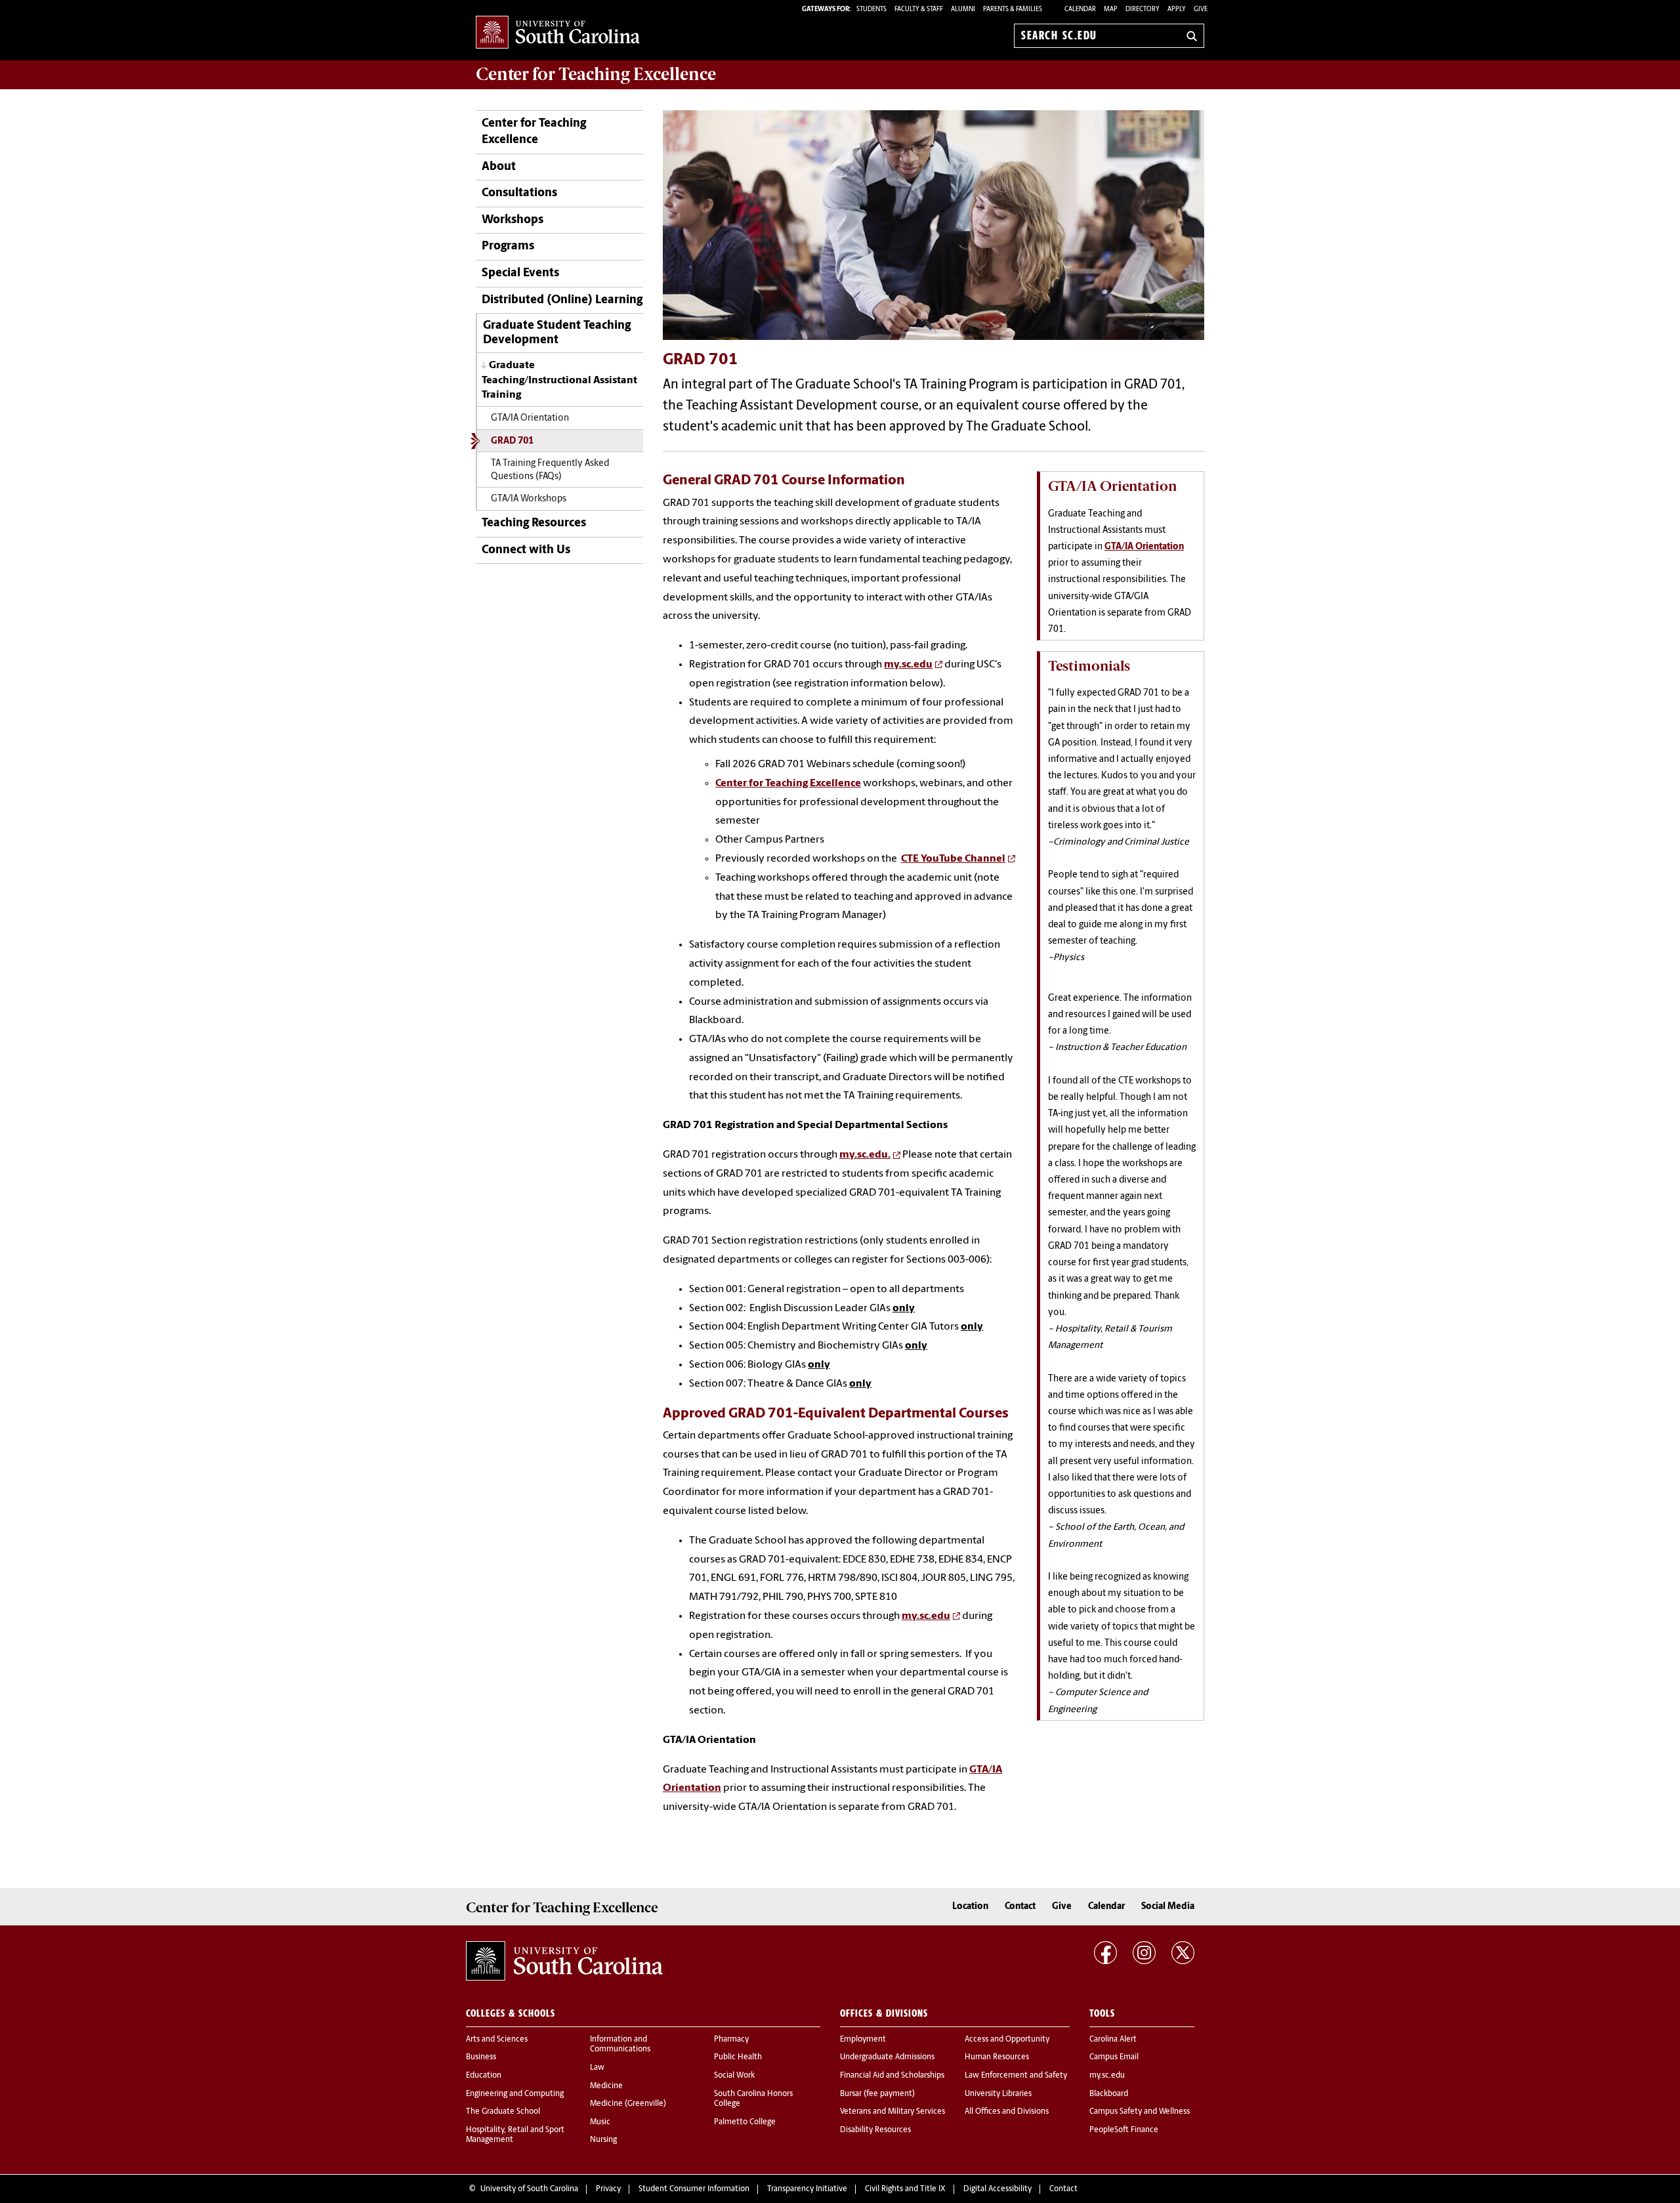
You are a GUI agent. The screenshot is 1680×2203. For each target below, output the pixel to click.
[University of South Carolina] (564, 1961)
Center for (596, 74)
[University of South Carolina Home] (558, 33)
